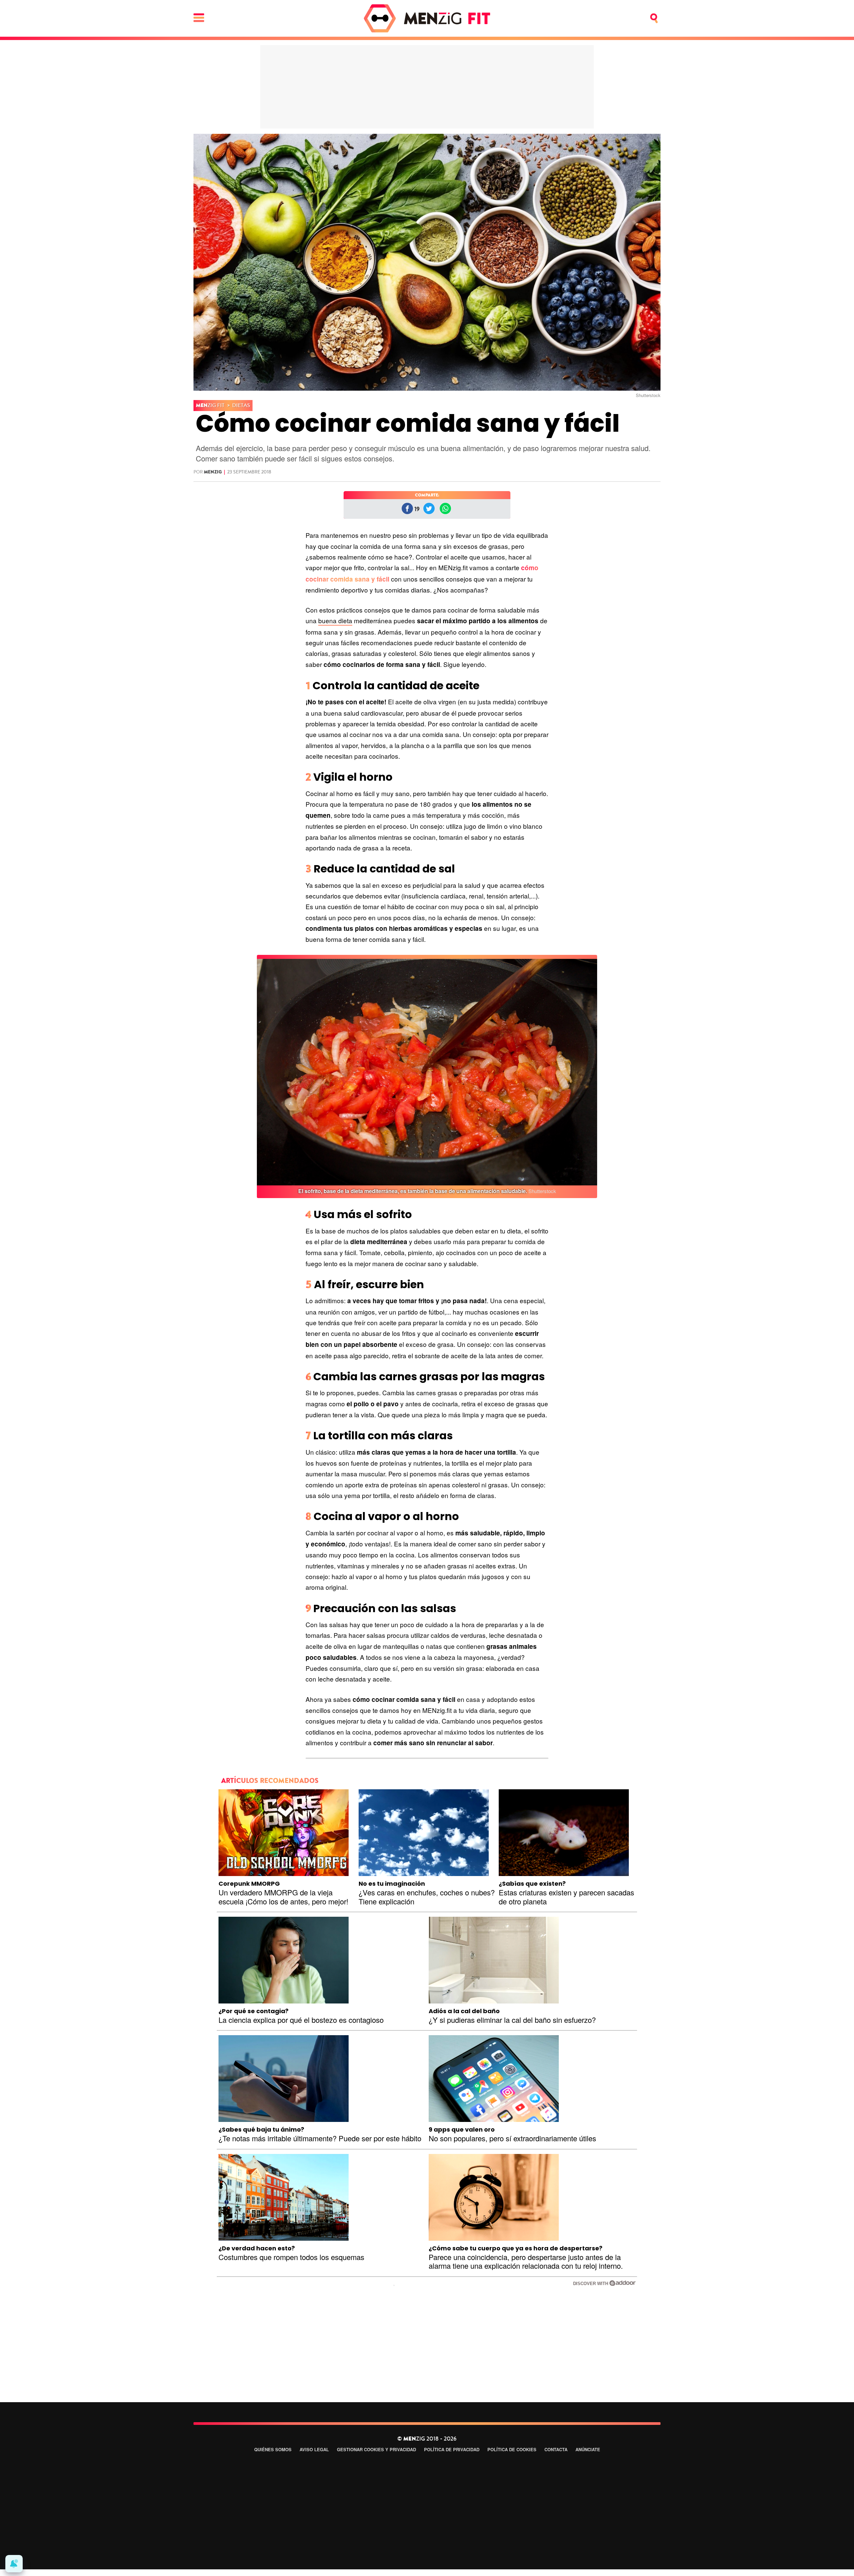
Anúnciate (588, 2449)
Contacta (556, 2449)
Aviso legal (314, 2449)
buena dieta (335, 620)
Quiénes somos (273, 2449)
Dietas (241, 405)
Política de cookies (512, 2449)
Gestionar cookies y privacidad (376, 2449)
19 (417, 509)
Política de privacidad (452, 2449)
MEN (210, 406)
